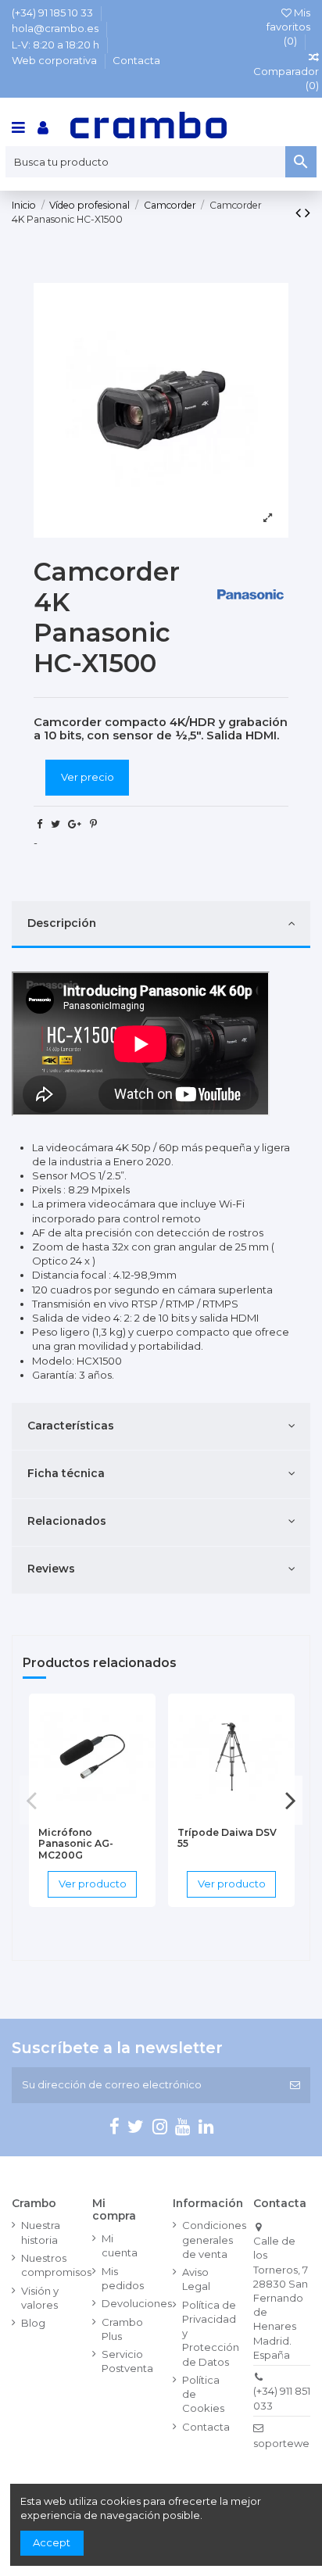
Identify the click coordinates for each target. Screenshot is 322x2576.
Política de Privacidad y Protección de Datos (211, 2333)
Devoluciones (137, 2303)
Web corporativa (55, 60)
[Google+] (75, 824)
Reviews (51, 1569)
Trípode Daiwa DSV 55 (227, 1838)
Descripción (62, 923)
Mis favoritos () (288, 27)
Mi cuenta (120, 2245)
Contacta (136, 60)
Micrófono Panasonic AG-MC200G (76, 1844)
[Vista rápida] (113, 1814)
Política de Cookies (203, 2394)
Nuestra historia (41, 2232)
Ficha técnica (66, 1473)
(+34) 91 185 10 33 (54, 13)
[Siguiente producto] (308, 213)
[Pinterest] (93, 824)
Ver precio (88, 777)
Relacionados (67, 1521)
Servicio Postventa (127, 2361)
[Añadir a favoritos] (71, 1814)
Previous (32, 1800)
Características (71, 1426)
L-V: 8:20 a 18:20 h (57, 45)
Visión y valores (40, 2298)
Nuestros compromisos (56, 2265)
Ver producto (93, 1884)
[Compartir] (39, 824)
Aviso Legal (196, 2279)
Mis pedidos (123, 2278)
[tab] (161, 925)
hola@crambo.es (56, 28)
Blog (33, 2323)
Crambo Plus (122, 2329)
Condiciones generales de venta (214, 2239)
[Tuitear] (55, 824)
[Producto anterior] (300, 213)
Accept (52, 2542)
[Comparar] (92, 1814)
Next (290, 1800)
